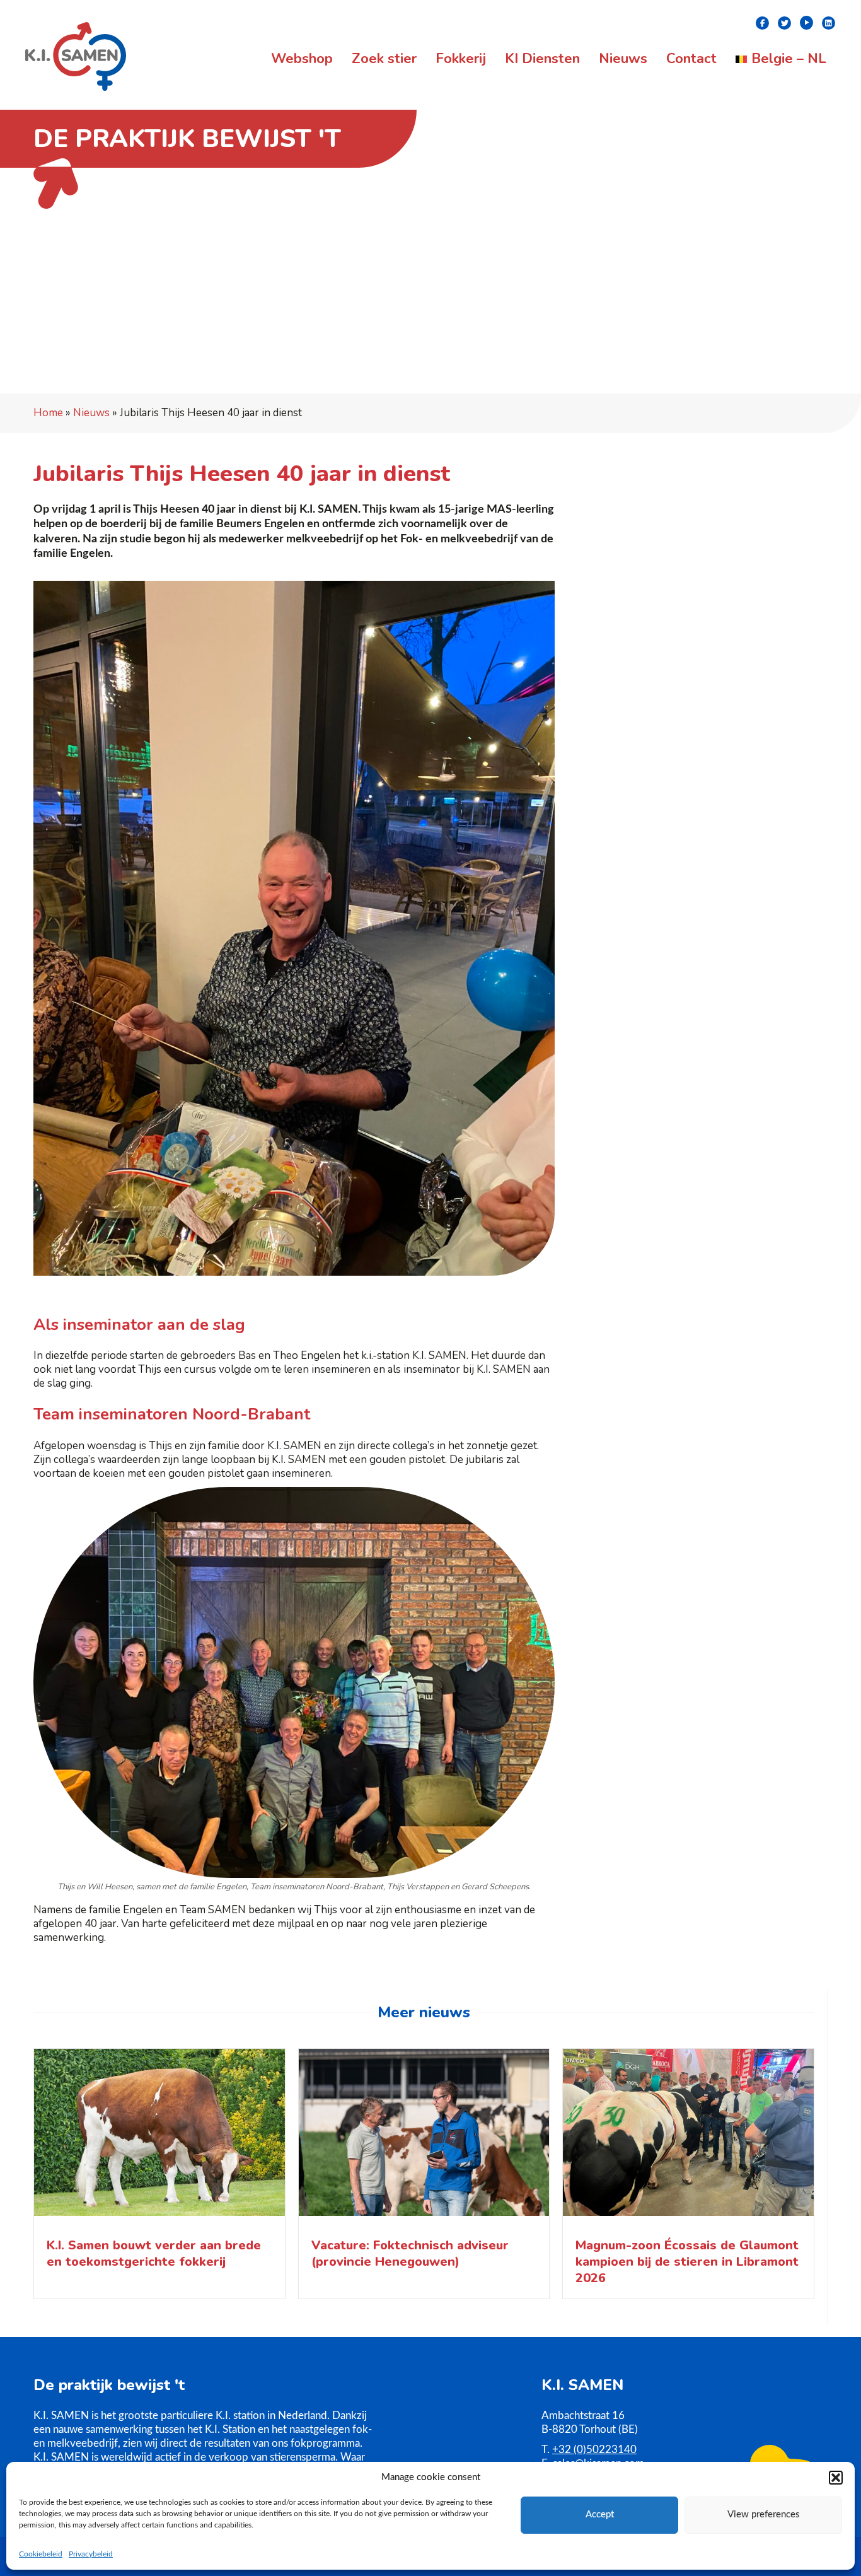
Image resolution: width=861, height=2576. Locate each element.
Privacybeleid (91, 2554)
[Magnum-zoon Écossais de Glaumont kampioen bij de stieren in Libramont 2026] (688, 2136)
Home (48, 413)
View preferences (764, 2515)
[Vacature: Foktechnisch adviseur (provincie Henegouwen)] (424, 2136)
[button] (836, 2478)
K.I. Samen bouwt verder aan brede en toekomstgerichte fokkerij (154, 2253)
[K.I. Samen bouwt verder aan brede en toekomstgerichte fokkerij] (159, 2136)
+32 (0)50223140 (594, 2450)
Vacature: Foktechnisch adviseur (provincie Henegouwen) (410, 2253)
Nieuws (91, 413)
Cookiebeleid (41, 2554)
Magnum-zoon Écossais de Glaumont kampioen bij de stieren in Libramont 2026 (687, 2262)
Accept (600, 2515)
